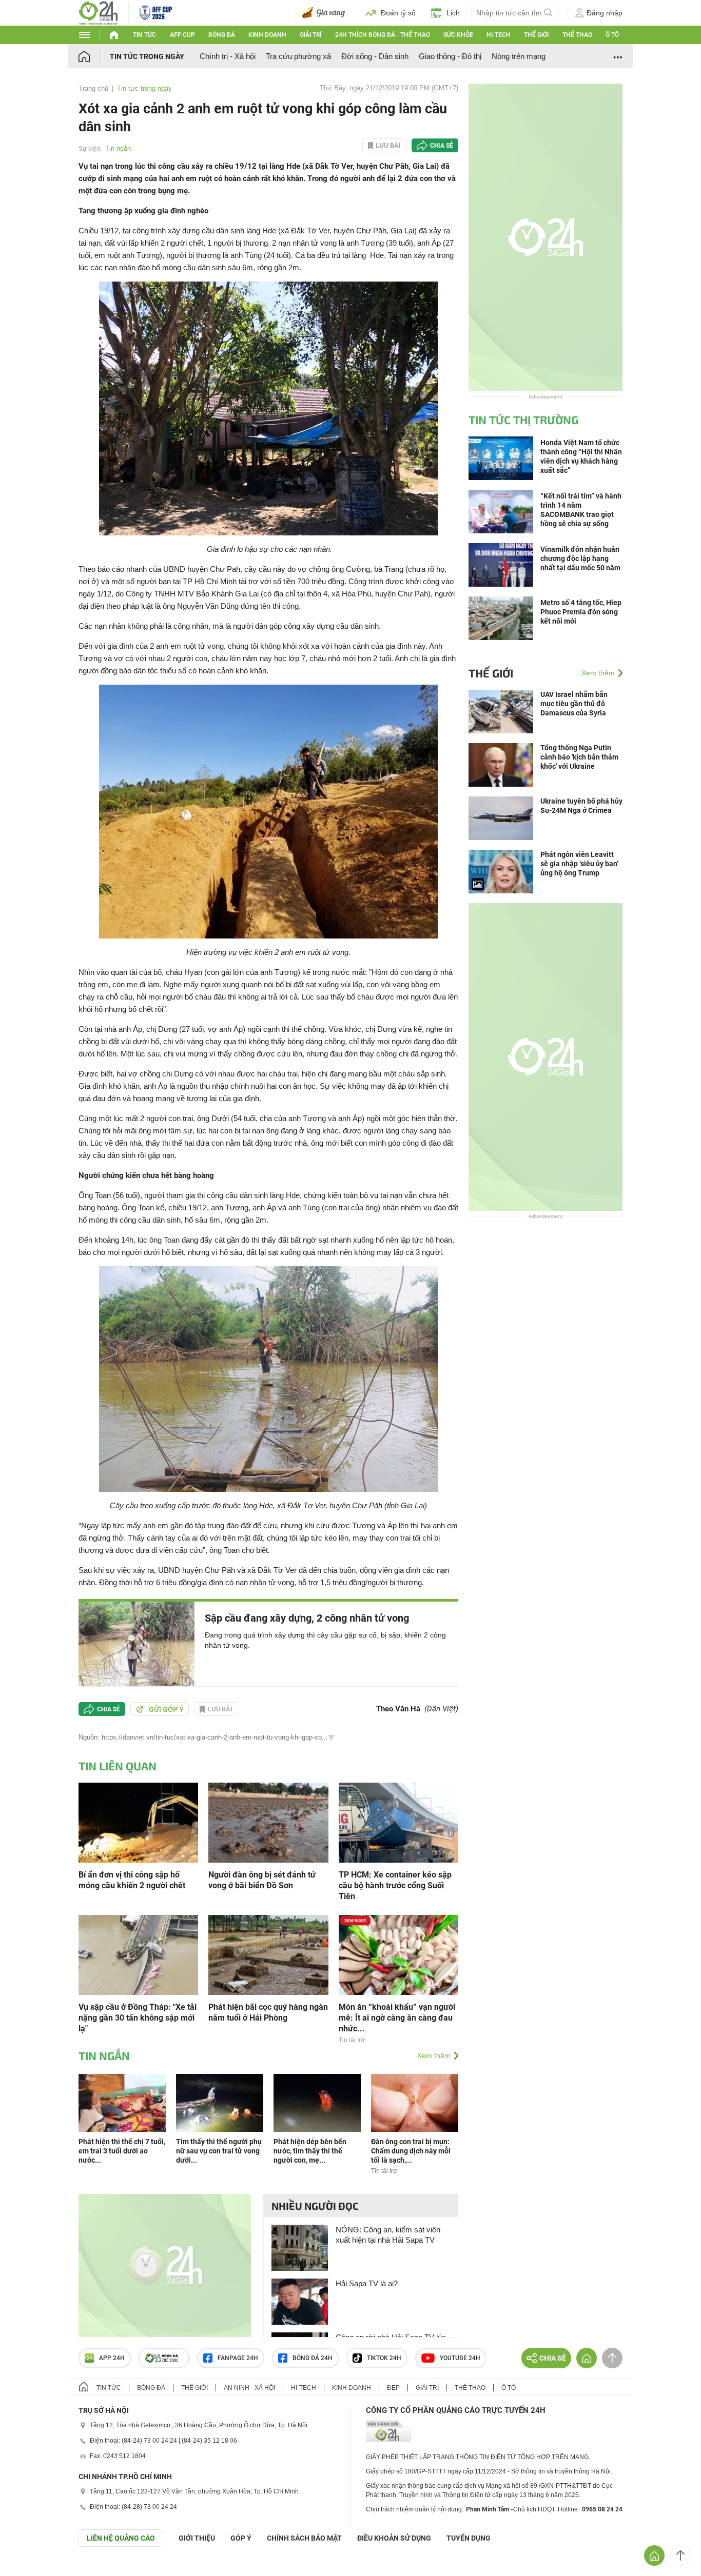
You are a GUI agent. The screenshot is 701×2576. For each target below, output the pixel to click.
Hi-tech (499, 35)
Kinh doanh (267, 35)
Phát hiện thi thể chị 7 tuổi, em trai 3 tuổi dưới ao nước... (122, 2151)
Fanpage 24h (238, 2358)
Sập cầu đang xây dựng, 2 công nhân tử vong (307, 1618)
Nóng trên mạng (519, 56)
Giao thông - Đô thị (450, 56)
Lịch (453, 13)
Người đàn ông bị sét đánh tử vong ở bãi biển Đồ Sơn (262, 1880)
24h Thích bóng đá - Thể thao (383, 35)
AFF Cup (182, 35)
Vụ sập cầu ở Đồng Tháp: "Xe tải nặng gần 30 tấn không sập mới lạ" (138, 2018)
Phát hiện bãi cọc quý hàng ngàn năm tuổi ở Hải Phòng (268, 2012)
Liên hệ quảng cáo (121, 2538)
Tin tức (144, 35)
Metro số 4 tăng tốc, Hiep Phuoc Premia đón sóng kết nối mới (581, 612)
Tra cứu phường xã (298, 56)
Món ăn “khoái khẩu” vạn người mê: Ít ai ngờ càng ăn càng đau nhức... (397, 2018)
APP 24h (112, 2358)
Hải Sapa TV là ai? (367, 2283)
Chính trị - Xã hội (228, 56)
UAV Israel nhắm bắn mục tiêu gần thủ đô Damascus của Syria (574, 704)
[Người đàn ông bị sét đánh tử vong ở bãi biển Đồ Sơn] (268, 1822)
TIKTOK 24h (384, 2358)
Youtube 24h (460, 2358)
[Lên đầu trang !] (680, 2555)
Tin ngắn (118, 148)
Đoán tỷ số (398, 13)
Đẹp (393, 2388)
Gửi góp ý (166, 1709)
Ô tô (612, 35)
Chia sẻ (442, 146)
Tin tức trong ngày (147, 56)
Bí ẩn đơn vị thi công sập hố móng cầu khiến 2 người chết (132, 1880)
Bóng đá (222, 35)
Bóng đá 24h (313, 2358)
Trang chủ (93, 88)
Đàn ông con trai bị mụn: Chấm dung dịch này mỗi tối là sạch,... (411, 2151)
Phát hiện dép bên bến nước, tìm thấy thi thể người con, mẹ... (310, 2151)
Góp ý (241, 2538)
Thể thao (577, 35)
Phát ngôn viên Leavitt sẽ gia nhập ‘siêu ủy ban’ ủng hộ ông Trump (579, 864)
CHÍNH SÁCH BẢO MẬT (304, 2538)
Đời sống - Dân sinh (375, 56)
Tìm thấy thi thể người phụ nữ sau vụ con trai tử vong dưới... (219, 2151)
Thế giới (536, 35)
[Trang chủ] (94, 56)
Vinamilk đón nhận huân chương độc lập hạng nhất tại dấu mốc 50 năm (580, 558)
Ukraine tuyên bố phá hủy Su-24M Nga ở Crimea (581, 806)
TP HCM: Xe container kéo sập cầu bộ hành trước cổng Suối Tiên (395, 1885)
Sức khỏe (458, 35)
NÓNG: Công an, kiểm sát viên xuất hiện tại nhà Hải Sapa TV (388, 2235)
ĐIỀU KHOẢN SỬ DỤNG (394, 2538)
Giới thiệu (197, 2538)
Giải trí (310, 35)
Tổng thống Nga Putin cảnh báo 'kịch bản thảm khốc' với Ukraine (579, 757)
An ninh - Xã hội (249, 2388)
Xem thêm (434, 2055)
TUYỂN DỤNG (469, 2538)
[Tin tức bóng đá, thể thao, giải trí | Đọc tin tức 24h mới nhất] (98, 12)
